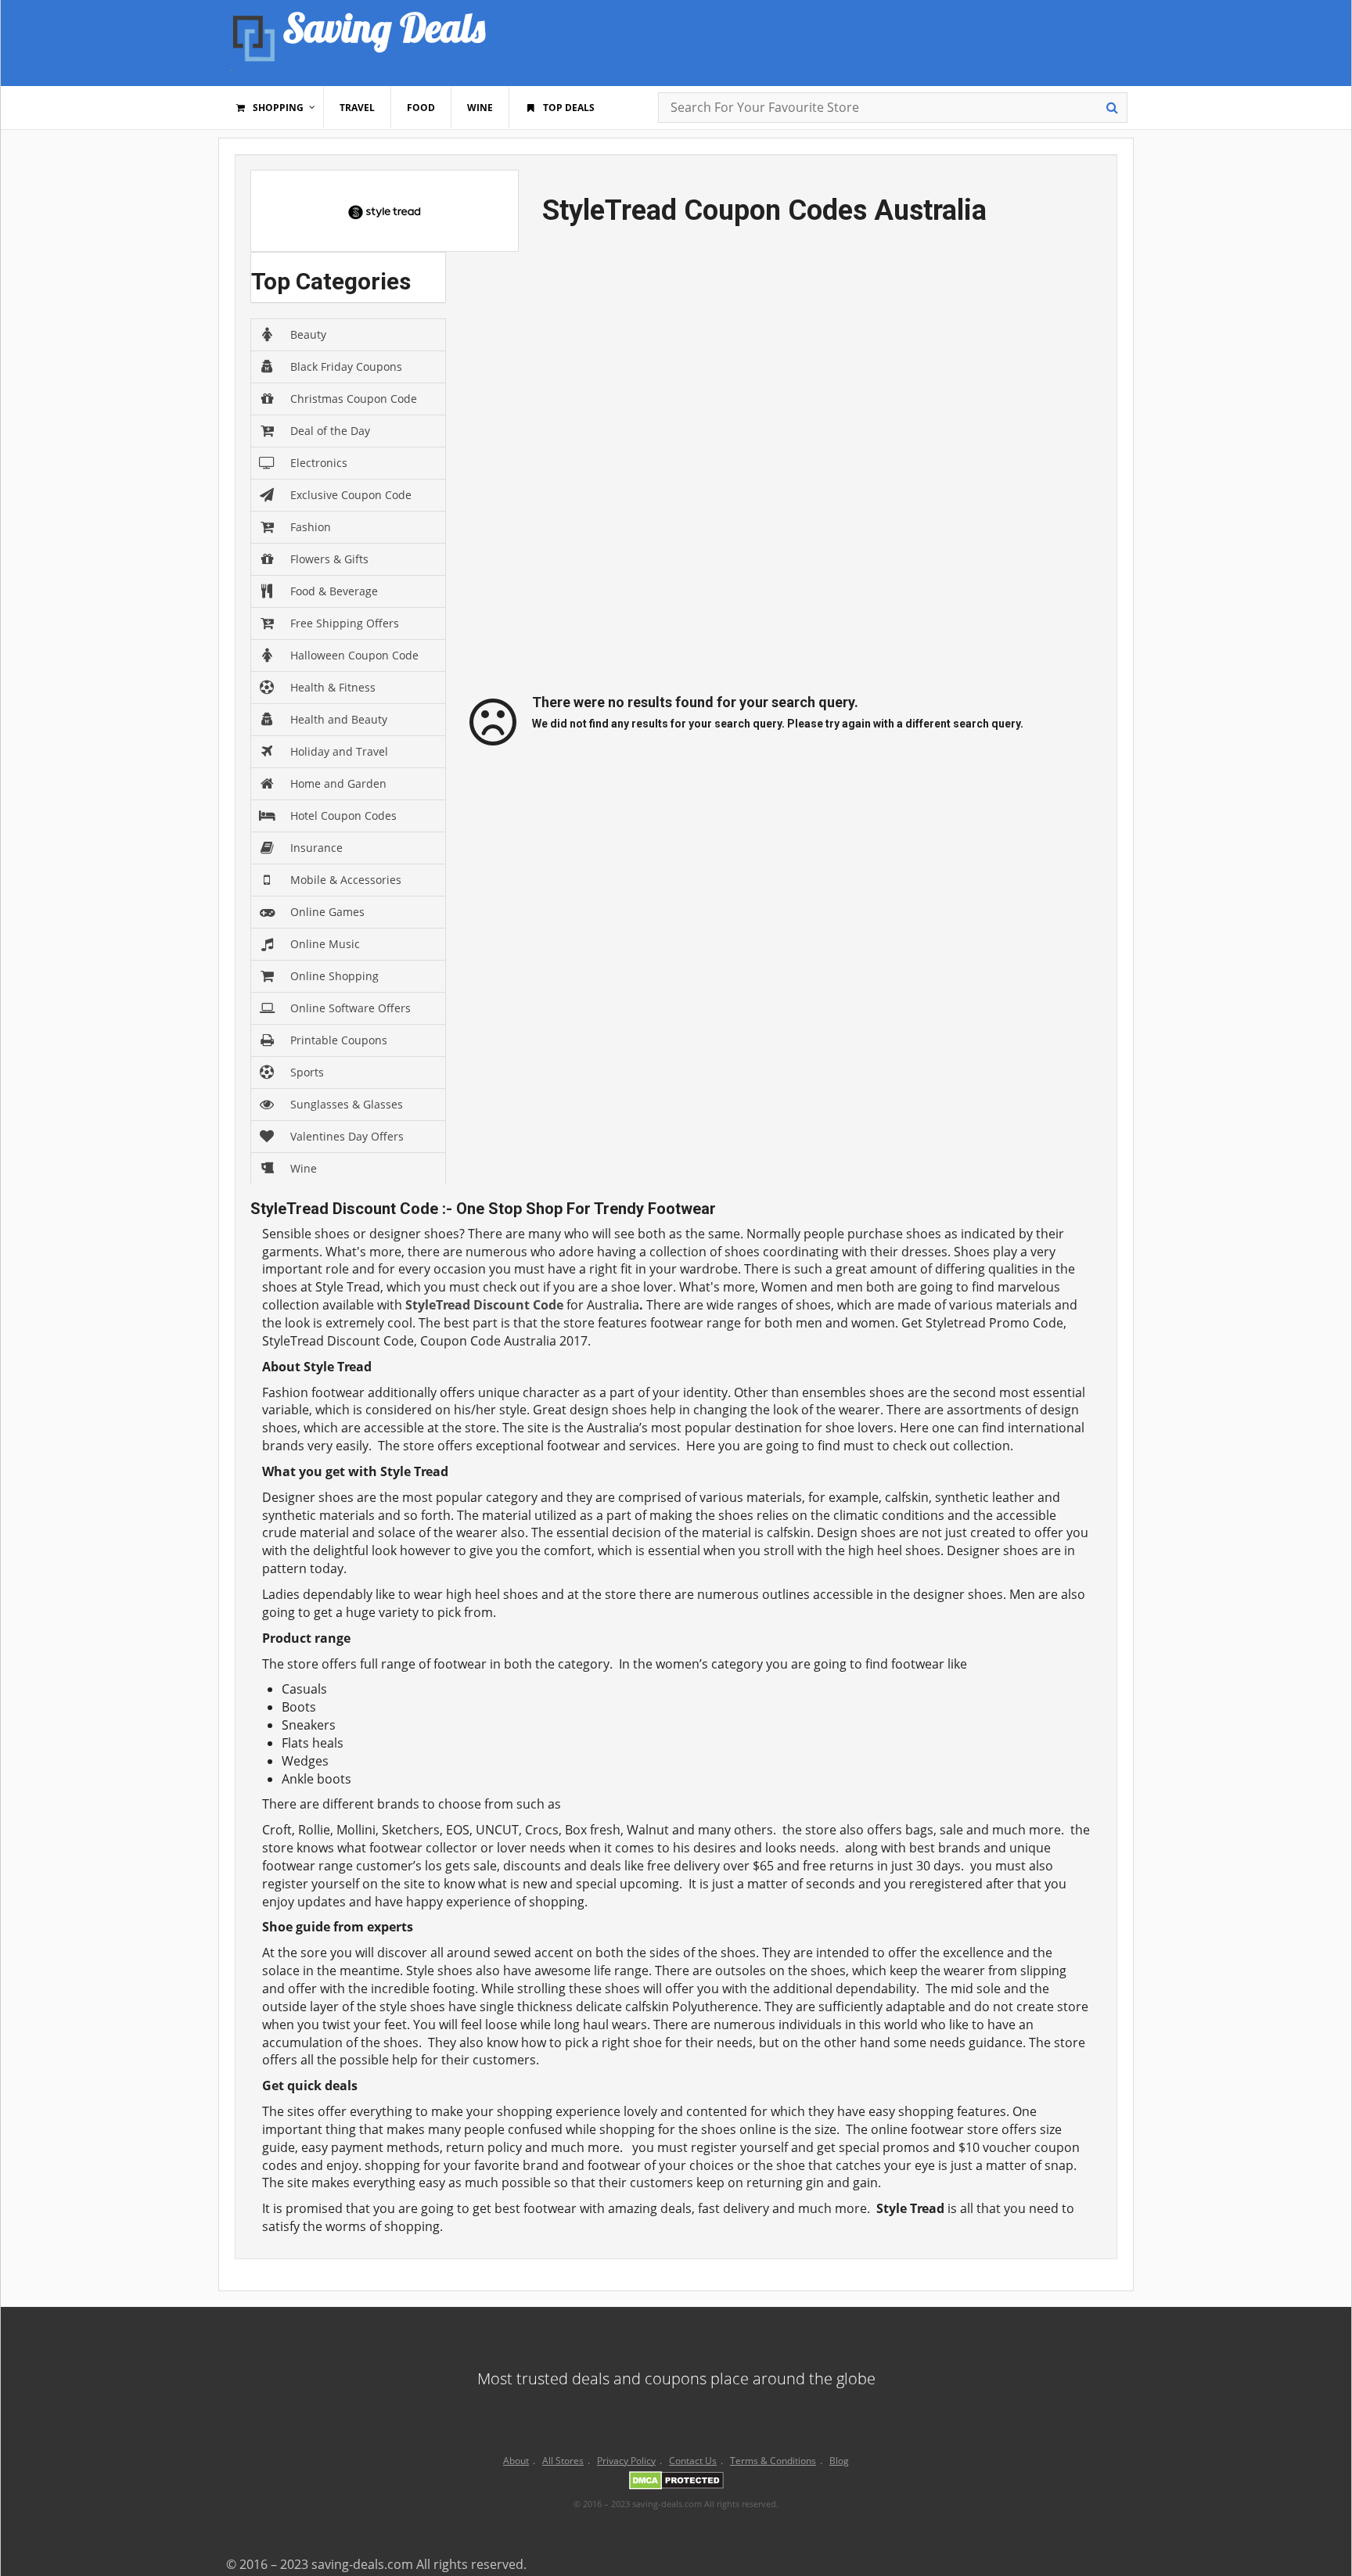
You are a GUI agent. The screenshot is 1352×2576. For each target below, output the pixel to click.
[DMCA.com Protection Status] (676, 2483)
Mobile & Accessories (346, 880)
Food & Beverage (334, 591)
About (516, 2461)
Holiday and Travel (339, 751)
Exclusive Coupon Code (351, 495)
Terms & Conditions (773, 2461)
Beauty (308, 334)
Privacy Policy (626, 2461)
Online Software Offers (351, 1008)
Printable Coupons (339, 1040)
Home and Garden (338, 783)
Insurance (316, 848)
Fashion (311, 527)
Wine (304, 1168)
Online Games (327, 912)
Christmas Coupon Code (354, 399)
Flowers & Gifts (329, 559)
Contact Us (693, 2461)
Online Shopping (334, 976)
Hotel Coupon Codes (343, 816)
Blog (839, 2461)
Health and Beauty (339, 719)
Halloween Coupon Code (354, 655)
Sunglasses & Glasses (347, 1104)
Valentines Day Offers (347, 1136)
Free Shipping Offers (345, 623)
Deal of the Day (330, 431)
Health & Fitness (333, 687)
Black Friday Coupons (346, 366)
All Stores (563, 2461)
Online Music (325, 944)
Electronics (319, 463)
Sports (307, 1072)
